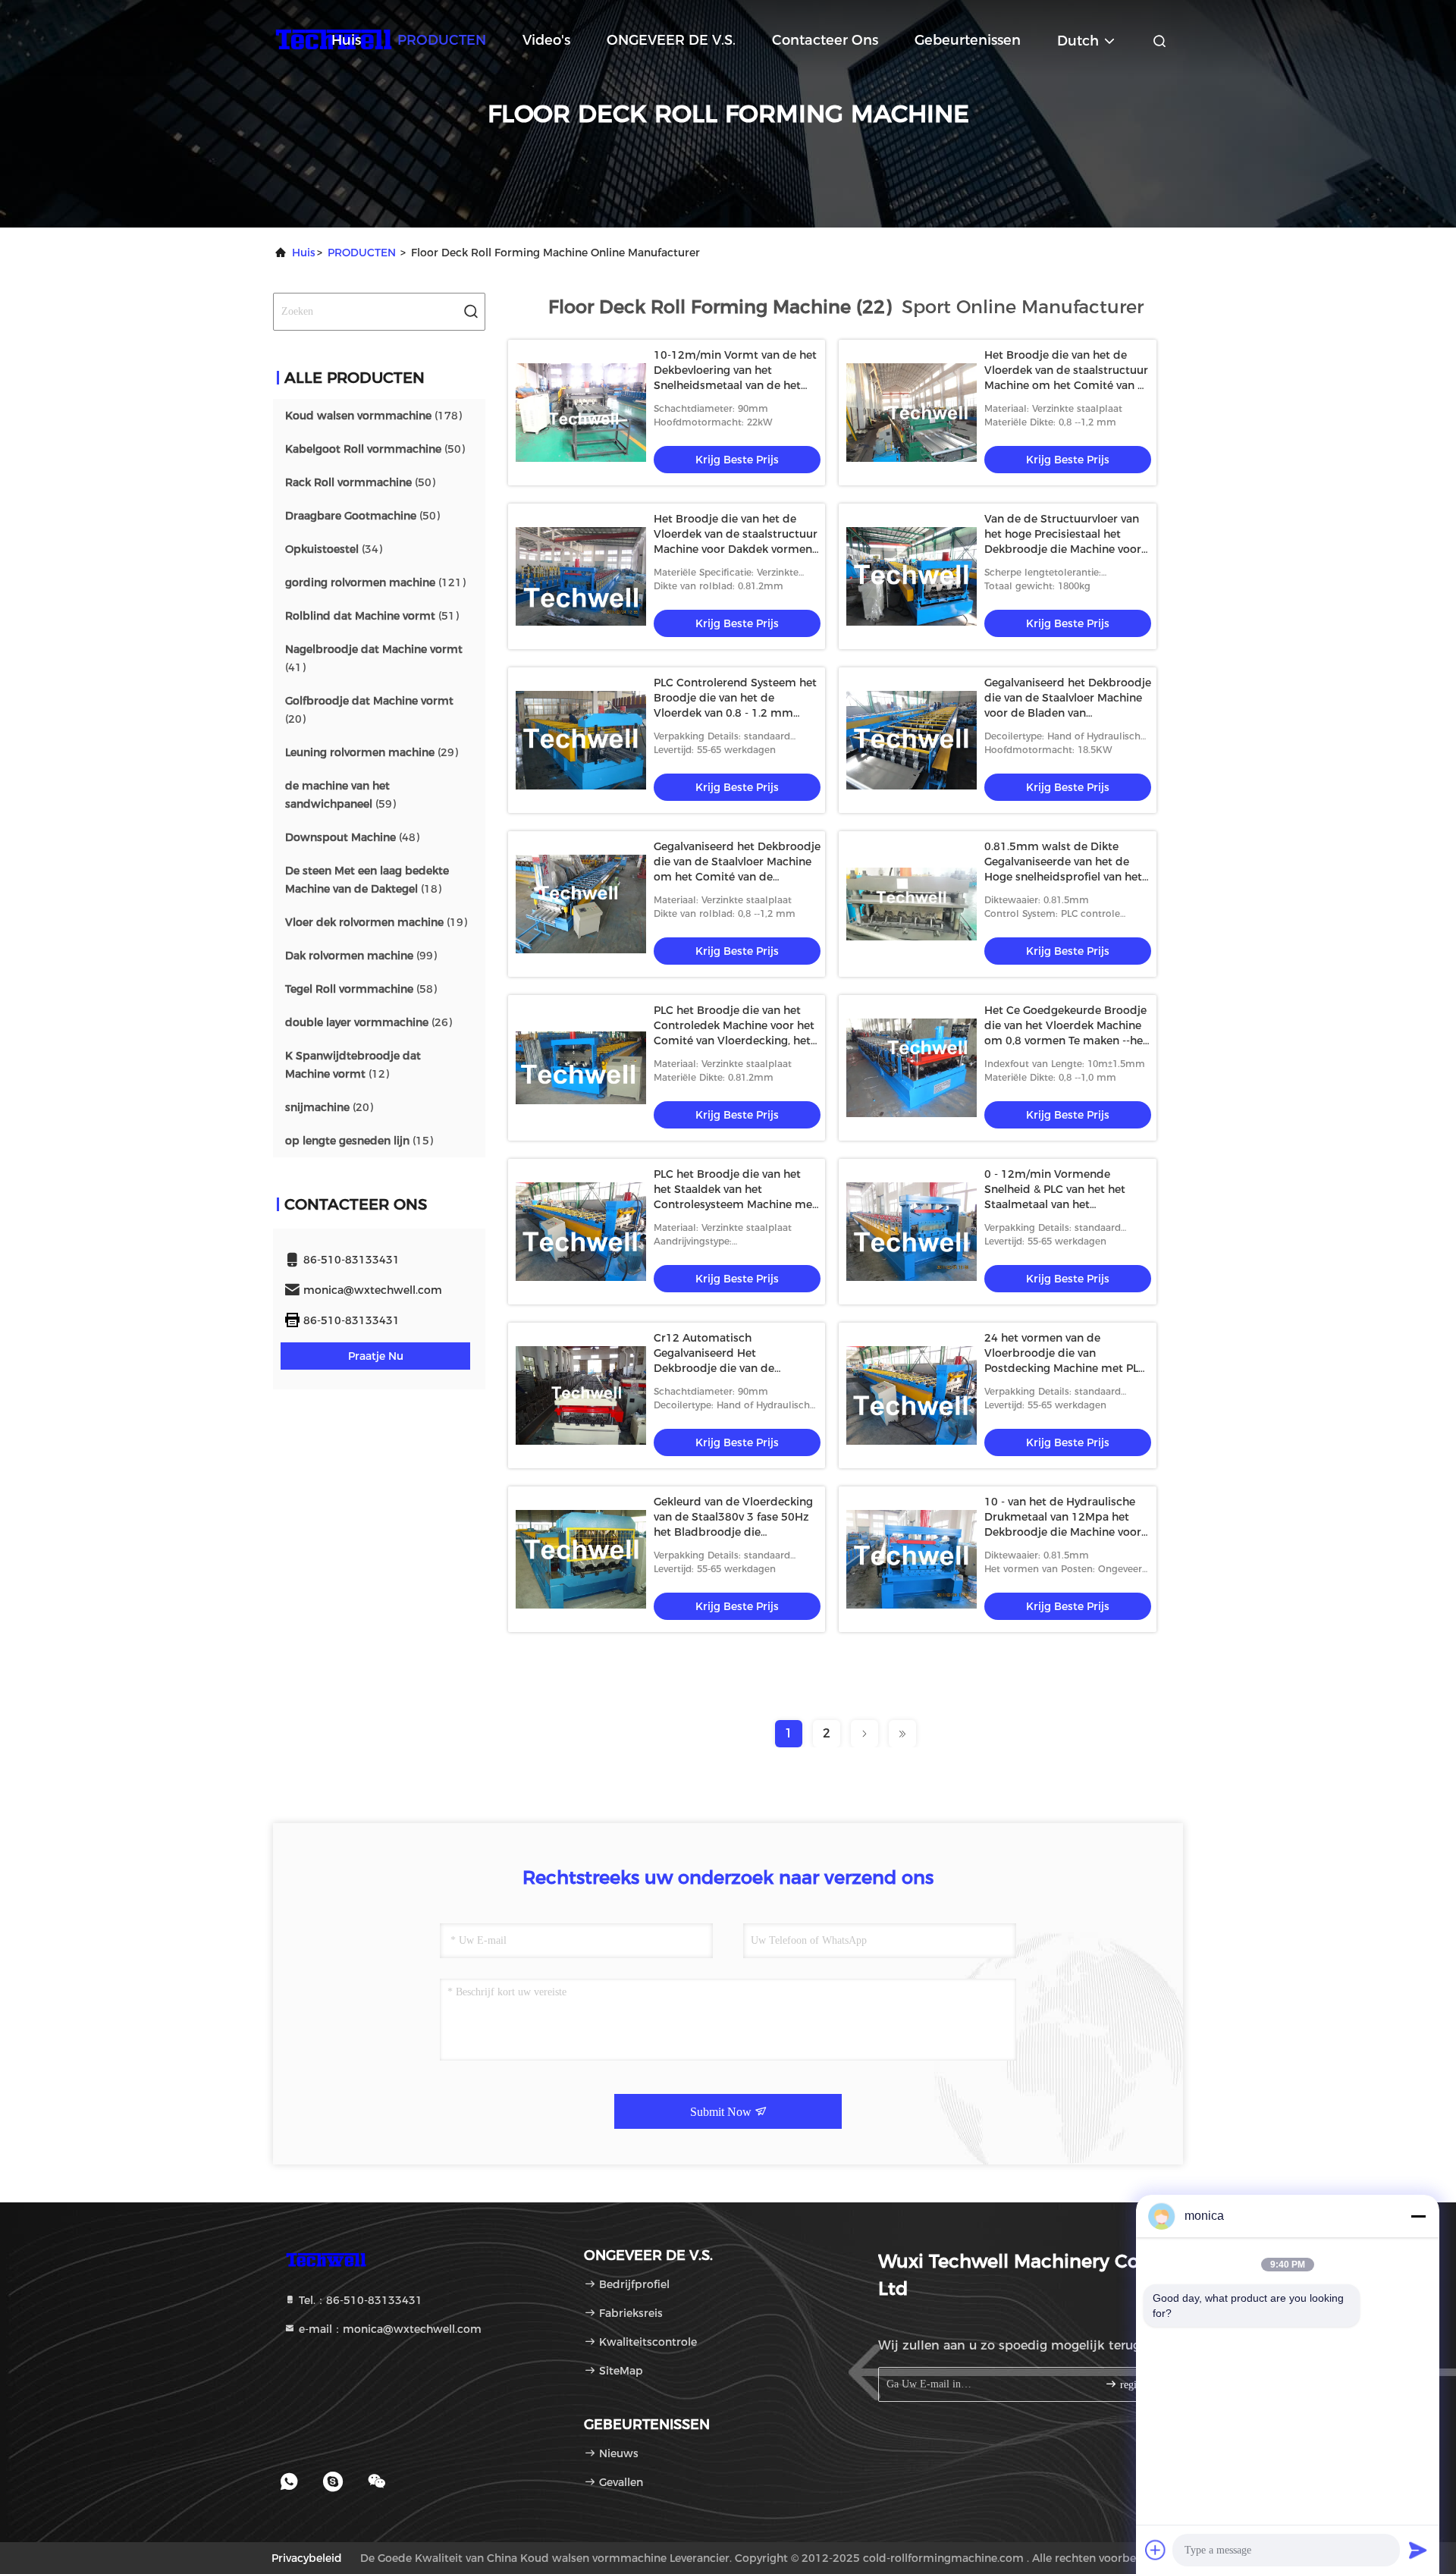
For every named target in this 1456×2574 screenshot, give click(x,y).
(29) (372, 752)
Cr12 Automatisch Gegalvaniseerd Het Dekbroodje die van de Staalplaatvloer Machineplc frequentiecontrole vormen (726, 1368)
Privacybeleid (307, 2558)
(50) (375, 449)
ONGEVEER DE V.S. (671, 40)
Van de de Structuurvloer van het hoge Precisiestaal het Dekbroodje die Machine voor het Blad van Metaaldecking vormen (1063, 549)
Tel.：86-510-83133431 (359, 2300)
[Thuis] (326, 2259)
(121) (375, 582)
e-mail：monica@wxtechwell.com (389, 2329)
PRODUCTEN (442, 40)
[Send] (1418, 2550)
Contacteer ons (825, 40)
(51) (372, 616)
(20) (369, 710)
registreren (1141, 2385)
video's (546, 40)
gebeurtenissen (968, 40)
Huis (346, 40)
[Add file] (1156, 2550)
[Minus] (1418, 2216)
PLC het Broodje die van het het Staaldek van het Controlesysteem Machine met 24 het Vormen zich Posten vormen (735, 1204)
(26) (369, 1022)
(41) (374, 658)
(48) (352, 837)
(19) (376, 922)
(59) (340, 795)
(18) (367, 880)
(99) (361, 956)
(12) (353, 1065)
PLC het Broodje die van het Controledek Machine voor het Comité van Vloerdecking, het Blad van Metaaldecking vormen (734, 1041)
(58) (361, 989)
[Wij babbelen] (377, 2481)
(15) (359, 1141)
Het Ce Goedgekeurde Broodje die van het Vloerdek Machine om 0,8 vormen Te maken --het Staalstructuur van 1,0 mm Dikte (1066, 1041)
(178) (373, 416)
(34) (334, 549)
